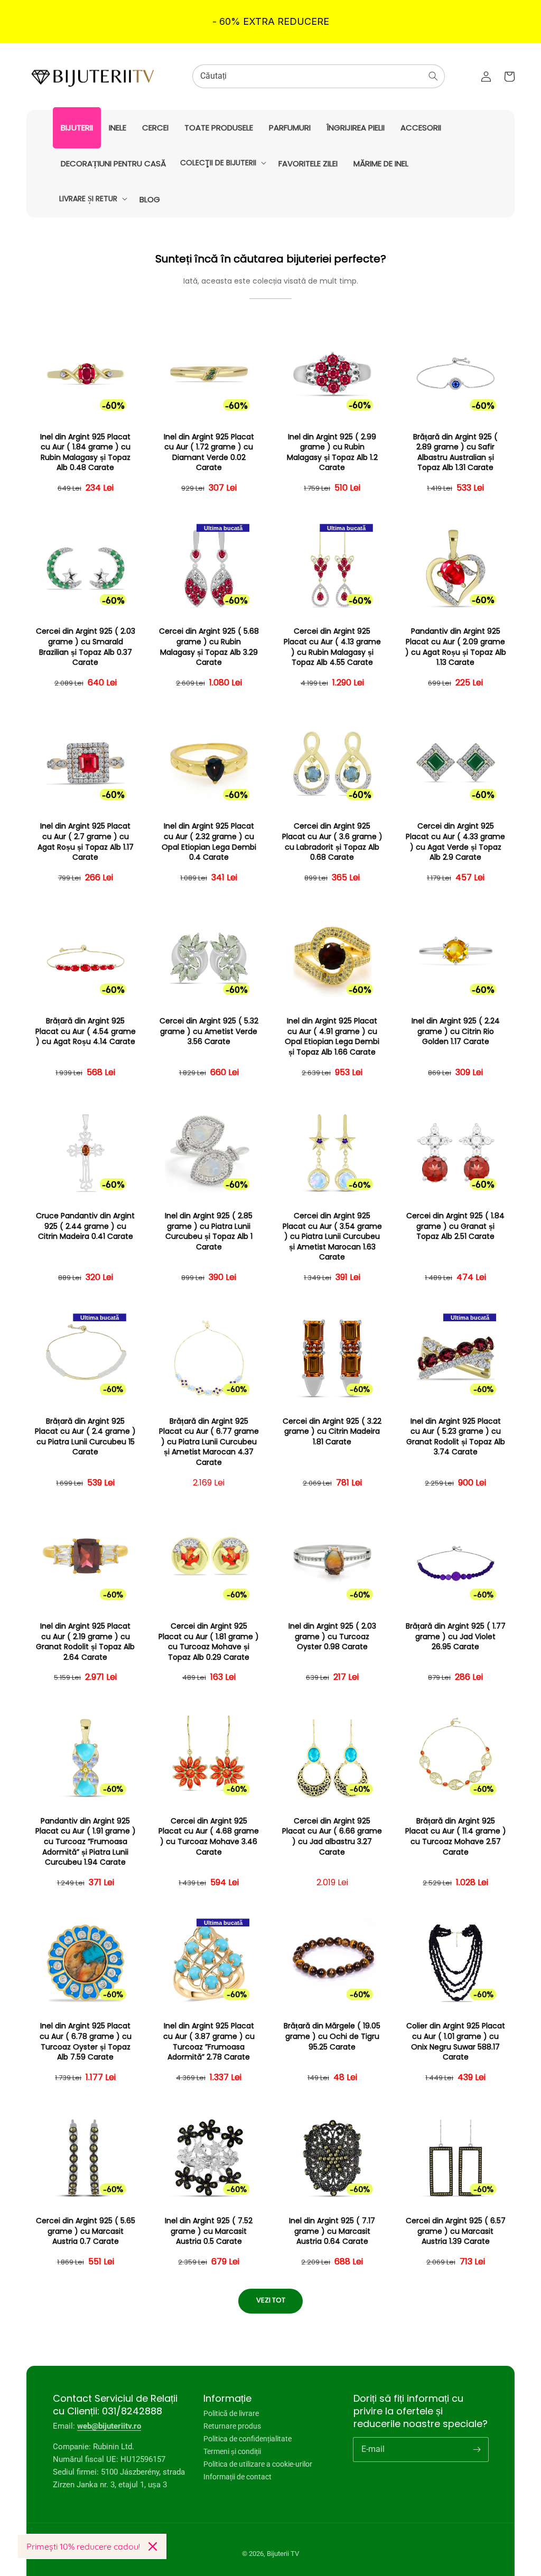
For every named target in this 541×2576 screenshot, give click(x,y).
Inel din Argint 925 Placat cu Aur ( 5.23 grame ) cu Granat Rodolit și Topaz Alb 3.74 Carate (456, 1437)
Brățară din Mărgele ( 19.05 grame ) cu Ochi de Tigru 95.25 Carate (332, 2036)
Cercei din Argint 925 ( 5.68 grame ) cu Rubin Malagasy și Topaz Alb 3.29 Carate (209, 647)
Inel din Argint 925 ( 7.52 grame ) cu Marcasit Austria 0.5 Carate (209, 2231)
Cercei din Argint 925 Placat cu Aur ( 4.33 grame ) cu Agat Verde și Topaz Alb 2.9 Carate (455, 842)
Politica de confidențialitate (248, 2439)
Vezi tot (271, 2300)
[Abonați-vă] (477, 2449)
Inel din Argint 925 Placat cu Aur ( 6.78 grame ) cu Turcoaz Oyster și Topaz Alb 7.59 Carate (86, 2042)
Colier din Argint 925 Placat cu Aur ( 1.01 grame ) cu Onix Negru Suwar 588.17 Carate (456, 2042)
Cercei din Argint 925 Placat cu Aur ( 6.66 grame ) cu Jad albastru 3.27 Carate (332, 1837)
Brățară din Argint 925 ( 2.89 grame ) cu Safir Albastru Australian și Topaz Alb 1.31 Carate (455, 453)
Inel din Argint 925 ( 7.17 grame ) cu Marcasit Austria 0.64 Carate (332, 2231)
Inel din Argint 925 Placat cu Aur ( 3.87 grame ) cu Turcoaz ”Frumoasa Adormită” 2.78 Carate (209, 2042)
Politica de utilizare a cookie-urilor (258, 2464)
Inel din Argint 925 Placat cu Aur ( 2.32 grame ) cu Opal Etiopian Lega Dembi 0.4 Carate (209, 842)
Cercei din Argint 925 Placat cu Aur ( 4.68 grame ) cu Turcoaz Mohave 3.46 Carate (209, 1837)
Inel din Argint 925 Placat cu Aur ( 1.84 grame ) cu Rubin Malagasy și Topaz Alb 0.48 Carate (85, 453)
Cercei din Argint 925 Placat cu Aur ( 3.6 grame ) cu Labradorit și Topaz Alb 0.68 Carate (332, 842)
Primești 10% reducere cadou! (83, 2546)
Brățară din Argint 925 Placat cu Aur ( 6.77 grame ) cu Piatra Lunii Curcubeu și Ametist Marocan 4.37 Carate (209, 1442)
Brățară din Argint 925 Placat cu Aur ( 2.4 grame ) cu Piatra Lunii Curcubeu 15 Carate (85, 1437)
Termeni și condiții (232, 2451)
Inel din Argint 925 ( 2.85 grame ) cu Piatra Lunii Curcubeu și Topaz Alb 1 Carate (209, 1231)
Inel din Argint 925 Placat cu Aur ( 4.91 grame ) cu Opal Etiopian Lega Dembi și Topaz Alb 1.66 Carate (332, 1037)
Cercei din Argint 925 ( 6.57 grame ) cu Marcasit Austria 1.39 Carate (456, 2231)
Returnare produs (232, 2426)
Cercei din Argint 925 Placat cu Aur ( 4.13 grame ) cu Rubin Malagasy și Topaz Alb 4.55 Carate (332, 647)
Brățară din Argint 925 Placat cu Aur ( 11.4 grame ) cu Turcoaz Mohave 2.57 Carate (456, 1837)
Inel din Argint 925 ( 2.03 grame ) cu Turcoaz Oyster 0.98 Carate (332, 1637)
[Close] (153, 2546)
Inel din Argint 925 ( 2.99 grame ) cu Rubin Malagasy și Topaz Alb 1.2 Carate (332, 453)
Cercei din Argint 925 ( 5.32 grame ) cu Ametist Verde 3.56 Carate (209, 1031)
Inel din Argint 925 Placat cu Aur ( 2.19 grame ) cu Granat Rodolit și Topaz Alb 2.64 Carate (85, 1642)
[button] (222, 163)
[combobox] (319, 76)
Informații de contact (237, 2477)
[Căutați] (433, 76)
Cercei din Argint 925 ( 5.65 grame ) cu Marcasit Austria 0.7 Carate (86, 2231)
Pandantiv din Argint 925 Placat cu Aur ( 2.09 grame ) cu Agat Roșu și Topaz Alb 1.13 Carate (456, 647)
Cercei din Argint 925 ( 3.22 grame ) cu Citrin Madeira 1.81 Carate (332, 1432)
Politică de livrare (231, 2414)
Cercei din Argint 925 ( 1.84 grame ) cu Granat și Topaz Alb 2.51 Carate (455, 1226)
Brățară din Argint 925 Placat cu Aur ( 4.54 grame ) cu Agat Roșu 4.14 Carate (86, 1031)
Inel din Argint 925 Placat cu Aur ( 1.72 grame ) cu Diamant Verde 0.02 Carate (209, 453)
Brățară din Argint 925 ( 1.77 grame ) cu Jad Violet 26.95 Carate (456, 1637)
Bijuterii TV (283, 2554)
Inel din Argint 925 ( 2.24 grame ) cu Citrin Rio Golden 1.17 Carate (456, 1031)
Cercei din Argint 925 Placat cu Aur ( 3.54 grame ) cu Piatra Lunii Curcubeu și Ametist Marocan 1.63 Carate (332, 1237)
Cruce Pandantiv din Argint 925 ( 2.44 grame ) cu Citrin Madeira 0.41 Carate (85, 1226)
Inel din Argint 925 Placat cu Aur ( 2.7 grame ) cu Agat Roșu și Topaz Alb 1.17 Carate (86, 842)
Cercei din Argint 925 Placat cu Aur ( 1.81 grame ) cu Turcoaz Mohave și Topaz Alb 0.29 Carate (209, 1642)
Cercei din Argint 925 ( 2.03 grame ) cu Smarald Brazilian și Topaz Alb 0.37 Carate (86, 647)
